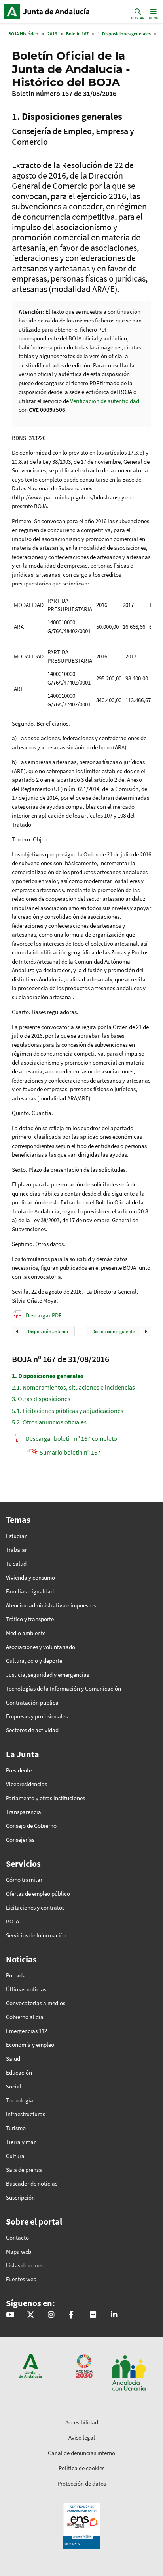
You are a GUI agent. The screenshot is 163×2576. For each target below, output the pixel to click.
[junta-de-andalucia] (114, 2315)
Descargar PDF (44, 1315)
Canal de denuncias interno (81, 2453)
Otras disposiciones (41, 1399)
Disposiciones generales (48, 1376)
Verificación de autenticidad (105, 401)
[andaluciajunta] (31, 2315)
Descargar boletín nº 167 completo (71, 1438)
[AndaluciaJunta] (71, 2315)
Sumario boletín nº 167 (70, 1452)
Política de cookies (81, 2468)
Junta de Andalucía (12, 12)
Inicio (58, 12)
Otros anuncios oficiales (49, 1422)
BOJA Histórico (23, 34)
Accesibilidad (82, 2422)
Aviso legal (82, 2437)
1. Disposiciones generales (124, 34)
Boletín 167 (77, 34)
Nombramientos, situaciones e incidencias (73, 1387)
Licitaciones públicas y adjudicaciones (68, 1411)
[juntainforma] (93, 2315)
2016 (52, 34)
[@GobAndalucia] (10, 2315)
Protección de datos (82, 2483)
